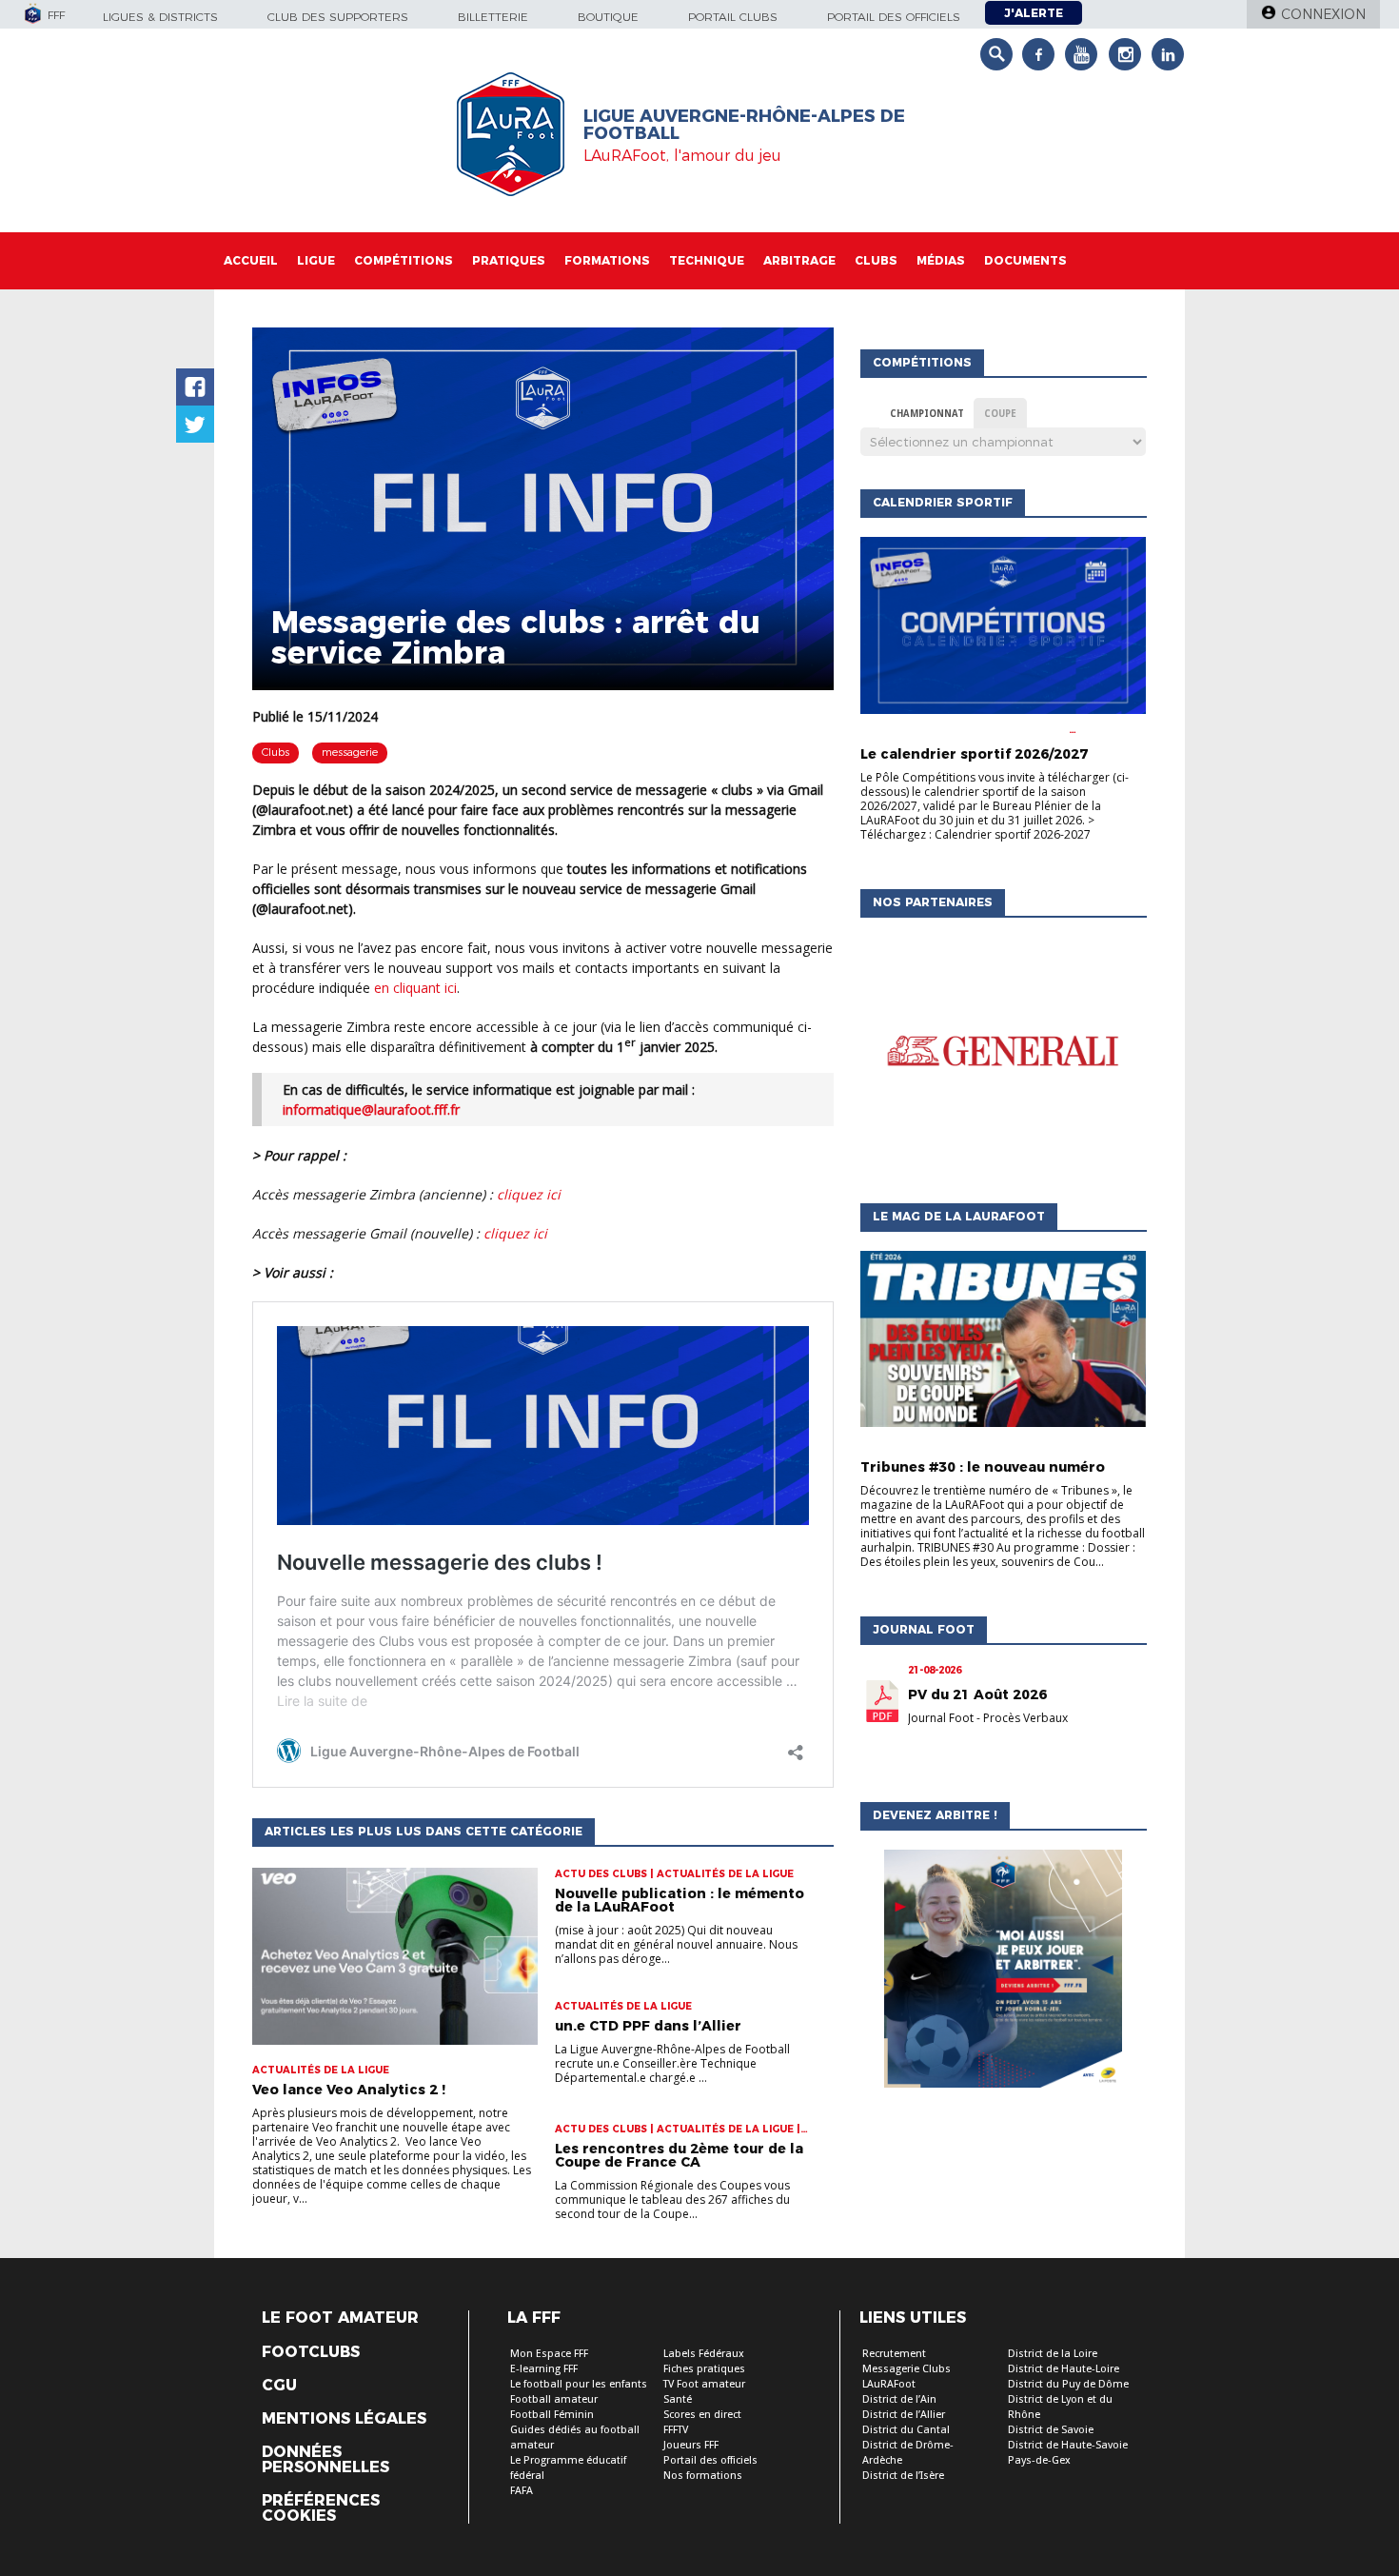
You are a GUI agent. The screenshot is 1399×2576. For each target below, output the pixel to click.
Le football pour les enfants (579, 2384)
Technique (707, 260)
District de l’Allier (904, 2415)
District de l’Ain (899, 2399)
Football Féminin (552, 2415)
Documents (1025, 260)
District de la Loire (1053, 2354)
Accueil (251, 260)
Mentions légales (344, 2419)
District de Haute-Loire (1064, 2369)
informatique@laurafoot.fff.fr (371, 1110)
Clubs (876, 260)
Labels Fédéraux (704, 2354)
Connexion (1323, 14)
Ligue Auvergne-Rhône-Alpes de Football (744, 125)
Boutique (608, 17)
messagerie (350, 752)
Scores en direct (702, 2415)
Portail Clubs (733, 17)
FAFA (522, 2491)
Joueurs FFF (691, 2445)
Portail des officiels (894, 17)
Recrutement (894, 2354)
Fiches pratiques (704, 2369)
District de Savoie (1051, 2430)
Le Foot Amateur (340, 2318)
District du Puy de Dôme (1068, 2384)
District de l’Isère (903, 2476)
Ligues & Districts (160, 17)
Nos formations (703, 2476)
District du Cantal (906, 2430)
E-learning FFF (544, 2369)
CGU (279, 2386)
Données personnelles (325, 2460)
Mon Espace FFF (549, 2354)
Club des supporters (338, 17)
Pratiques (509, 260)
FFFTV (676, 2430)
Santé (678, 2399)
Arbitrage (799, 260)
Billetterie (493, 17)
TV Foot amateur (704, 2384)
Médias (941, 260)
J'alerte (1034, 13)
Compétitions (404, 260)
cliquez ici (529, 1194)
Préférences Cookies (321, 2508)
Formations (607, 260)
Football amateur (554, 2399)
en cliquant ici (415, 988)
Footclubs (311, 2352)
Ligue (316, 260)
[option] (1003, 1056)
